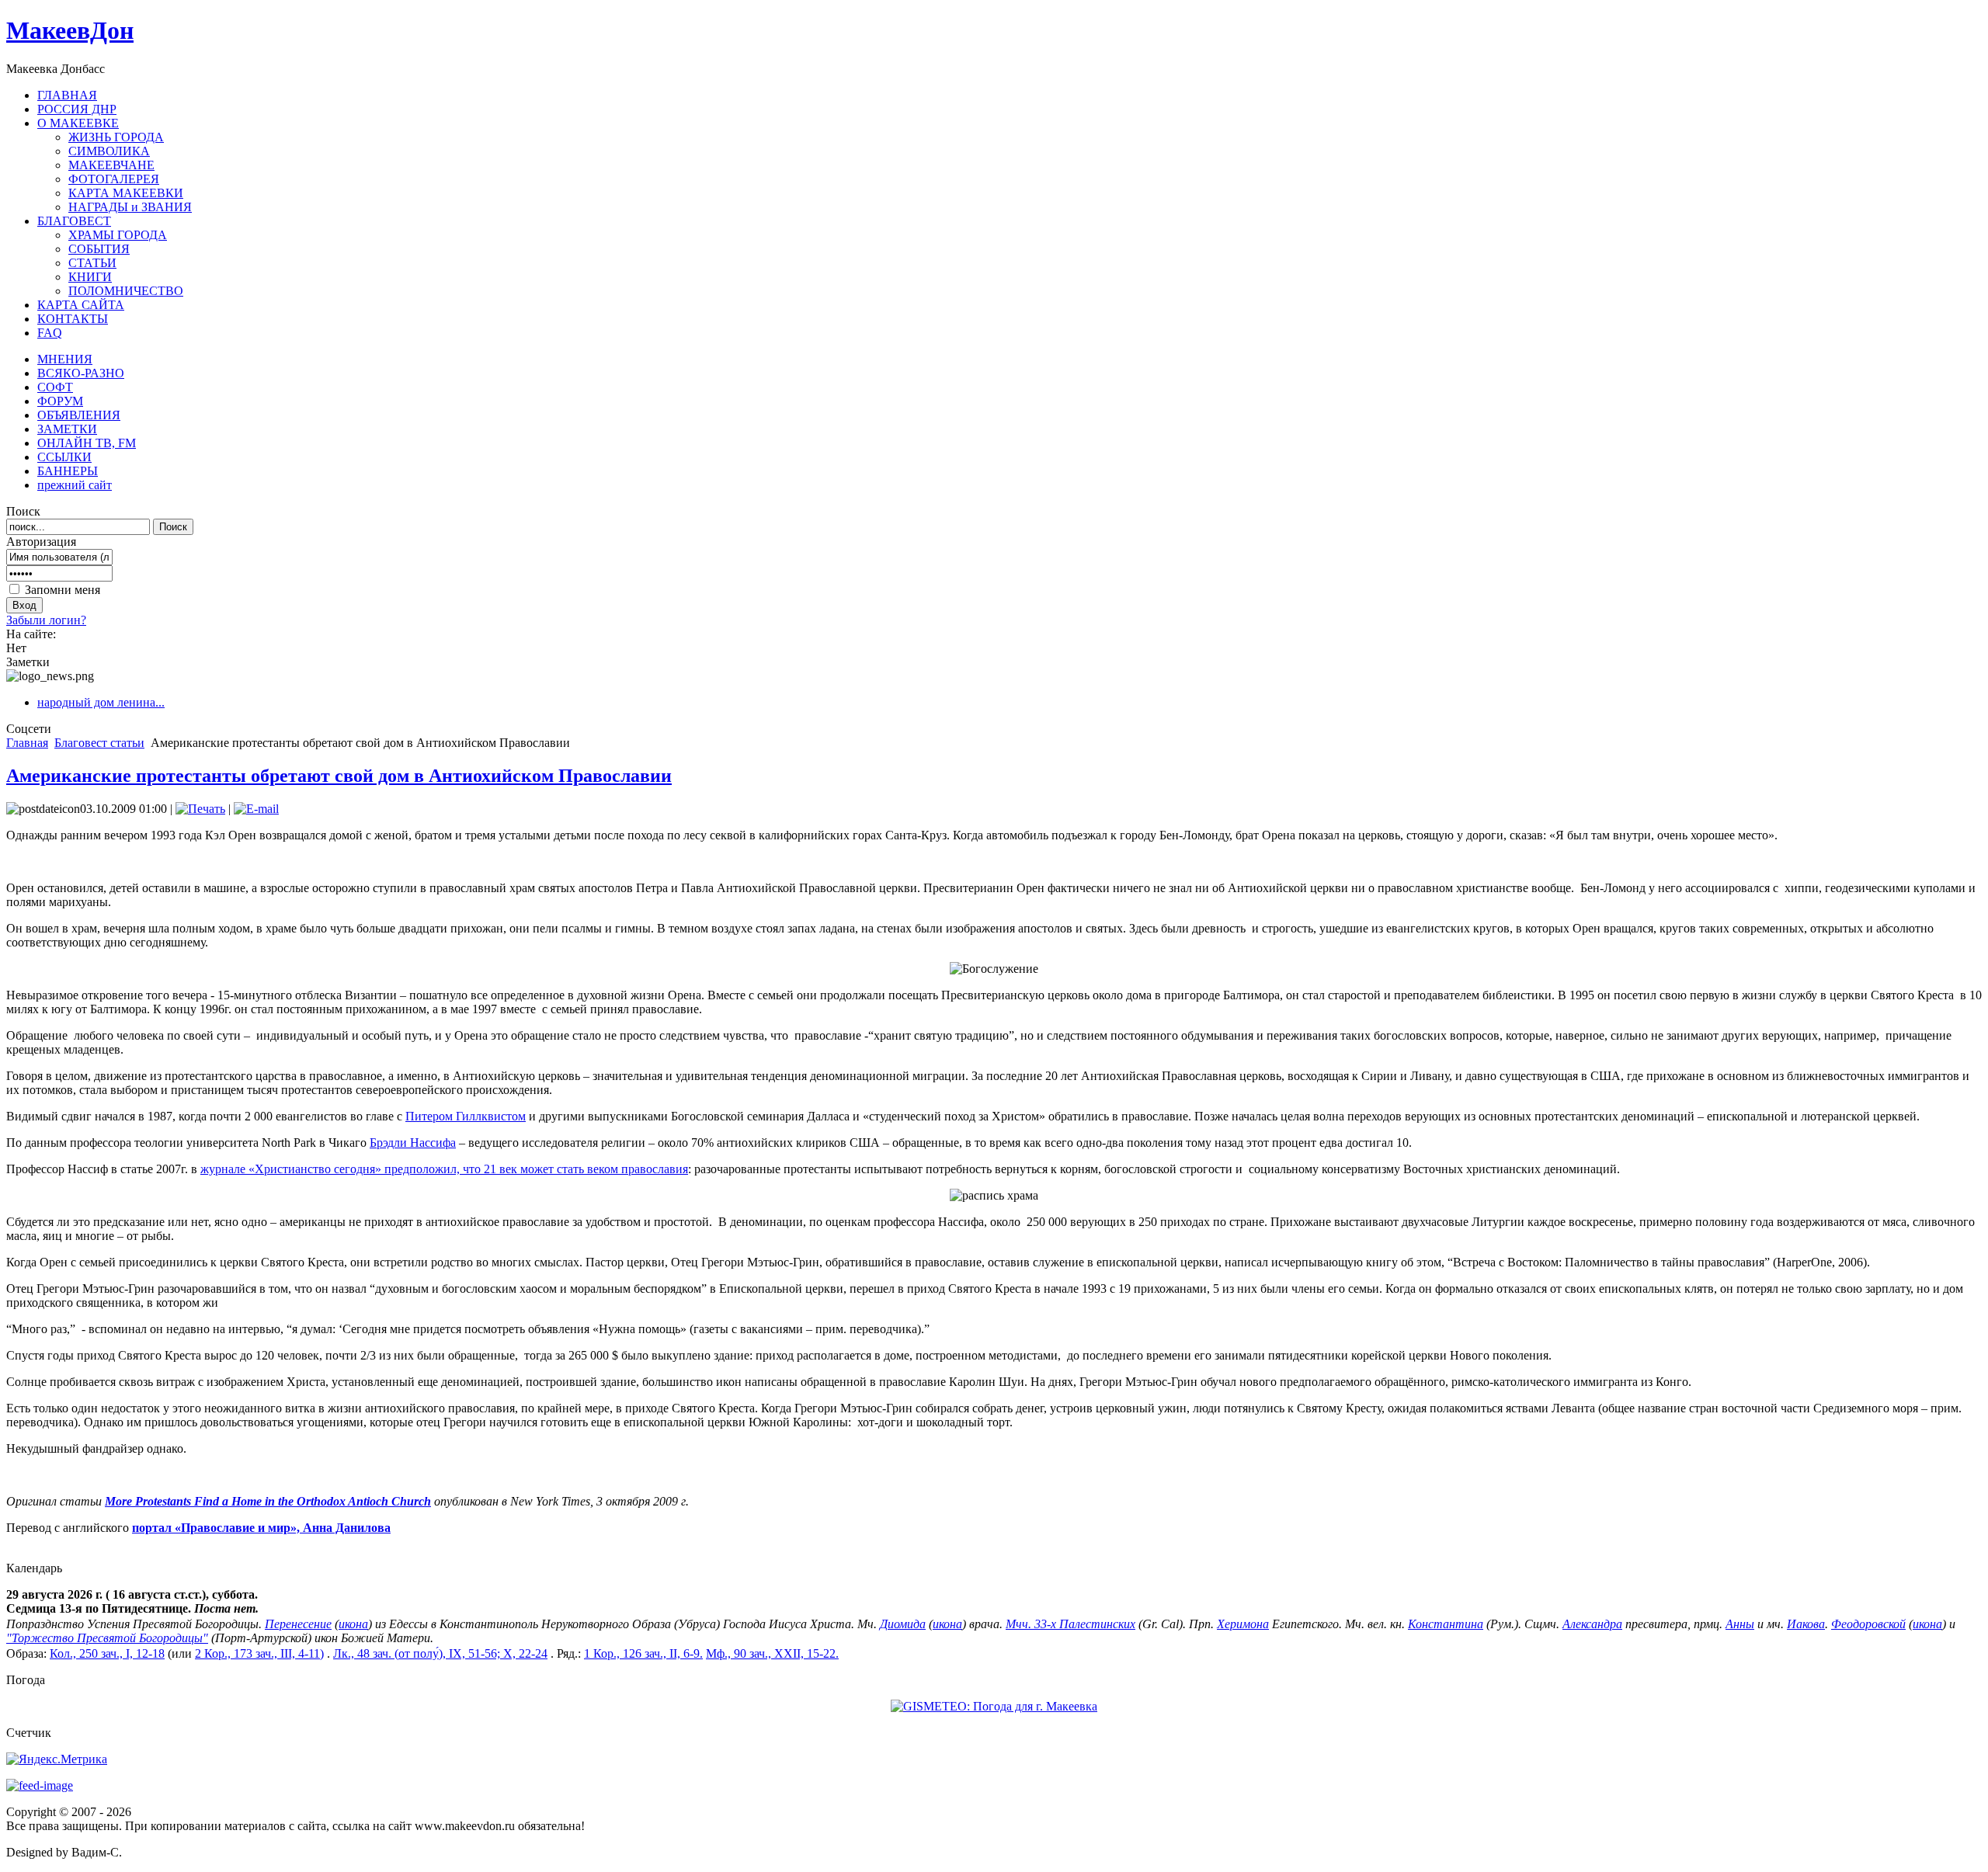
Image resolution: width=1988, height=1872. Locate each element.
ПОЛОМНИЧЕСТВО (126, 291)
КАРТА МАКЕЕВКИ (126, 193)
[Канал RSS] (40, 1785)
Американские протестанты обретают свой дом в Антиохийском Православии (339, 776)
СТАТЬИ (92, 263)
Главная (27, 743)
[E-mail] (256, 809)
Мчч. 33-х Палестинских (1070, 1624)
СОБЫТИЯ (99, 249)
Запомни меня (63, 590)
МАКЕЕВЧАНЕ (111, 165)
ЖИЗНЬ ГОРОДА (116, 137)
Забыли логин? (46, 620)
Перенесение (298, 1624)
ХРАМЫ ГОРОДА (118, 235)
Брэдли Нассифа (413, 1143)
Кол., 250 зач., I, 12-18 (107, 1653)
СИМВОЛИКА (109, 151)
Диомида (903, 1624)
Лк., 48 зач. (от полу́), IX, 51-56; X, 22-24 (440, 1653)
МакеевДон (70, 30)
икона (353, 1624)
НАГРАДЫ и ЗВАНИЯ (130, 207)
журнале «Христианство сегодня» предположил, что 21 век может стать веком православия (444, 1169)
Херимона (1243, 1624)
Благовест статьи (99, 743)
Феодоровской (1868, 1624)
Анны (1740, 1624)
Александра (1592, 1624)
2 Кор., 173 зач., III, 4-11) (259, 1653)
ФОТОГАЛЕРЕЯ (114, 179)
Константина (1446, 1624)
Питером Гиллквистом (466, 1116)
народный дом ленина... (101, 702)
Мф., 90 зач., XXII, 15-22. (772, 1653)
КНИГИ (90, 277)
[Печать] (200, 809)
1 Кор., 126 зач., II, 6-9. (643, 1653)
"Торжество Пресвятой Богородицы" (107, 1638)
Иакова (1806, 1624)
